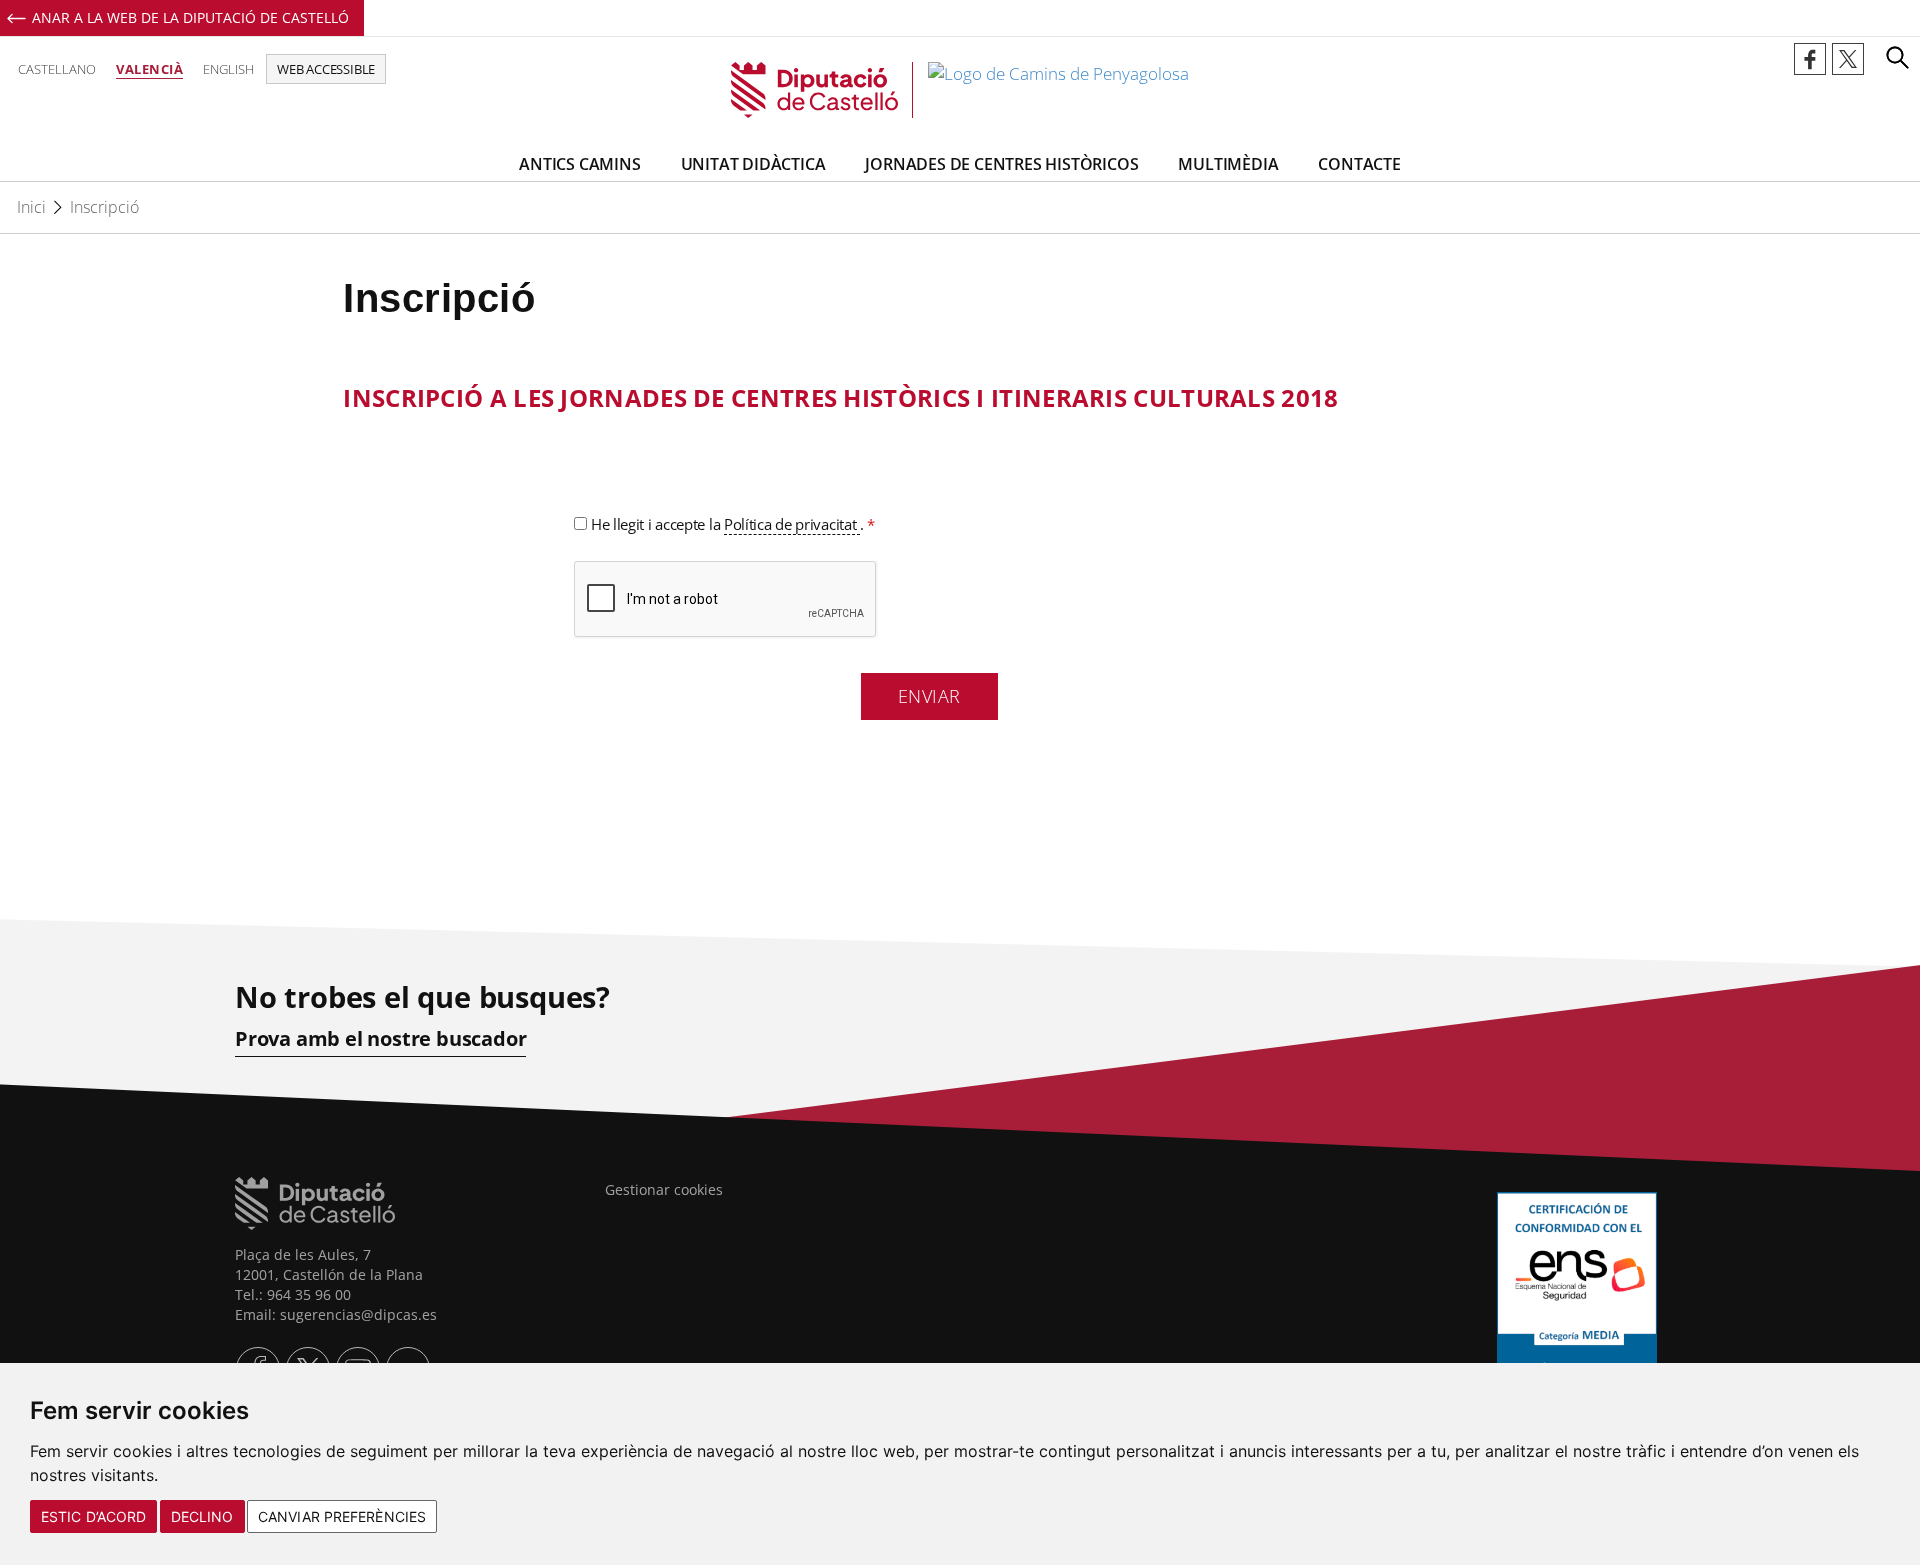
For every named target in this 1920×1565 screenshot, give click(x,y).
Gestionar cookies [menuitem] (664, 1189)
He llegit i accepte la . (731, 524)
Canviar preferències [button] (342, 1516)
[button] (1897, 57)
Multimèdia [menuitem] (1228, 164)
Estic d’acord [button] (93, 1516)
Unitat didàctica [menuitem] (753, 164)
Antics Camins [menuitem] (579, 164)
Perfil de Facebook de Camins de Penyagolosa (1810, 59)
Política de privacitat (792, 524)
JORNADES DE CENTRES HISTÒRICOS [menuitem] (1001, 164)
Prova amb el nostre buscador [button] (380, 1039)
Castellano (57, 69)
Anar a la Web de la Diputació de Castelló (190, 17)
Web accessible (326, 69)
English (228, 69)
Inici (31, 207)
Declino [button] (202, 1516)
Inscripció (104, 207)
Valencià (149, 69)
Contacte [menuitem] (1359, 164)
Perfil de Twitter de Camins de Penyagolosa (1848, 59)
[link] (960, 90)
